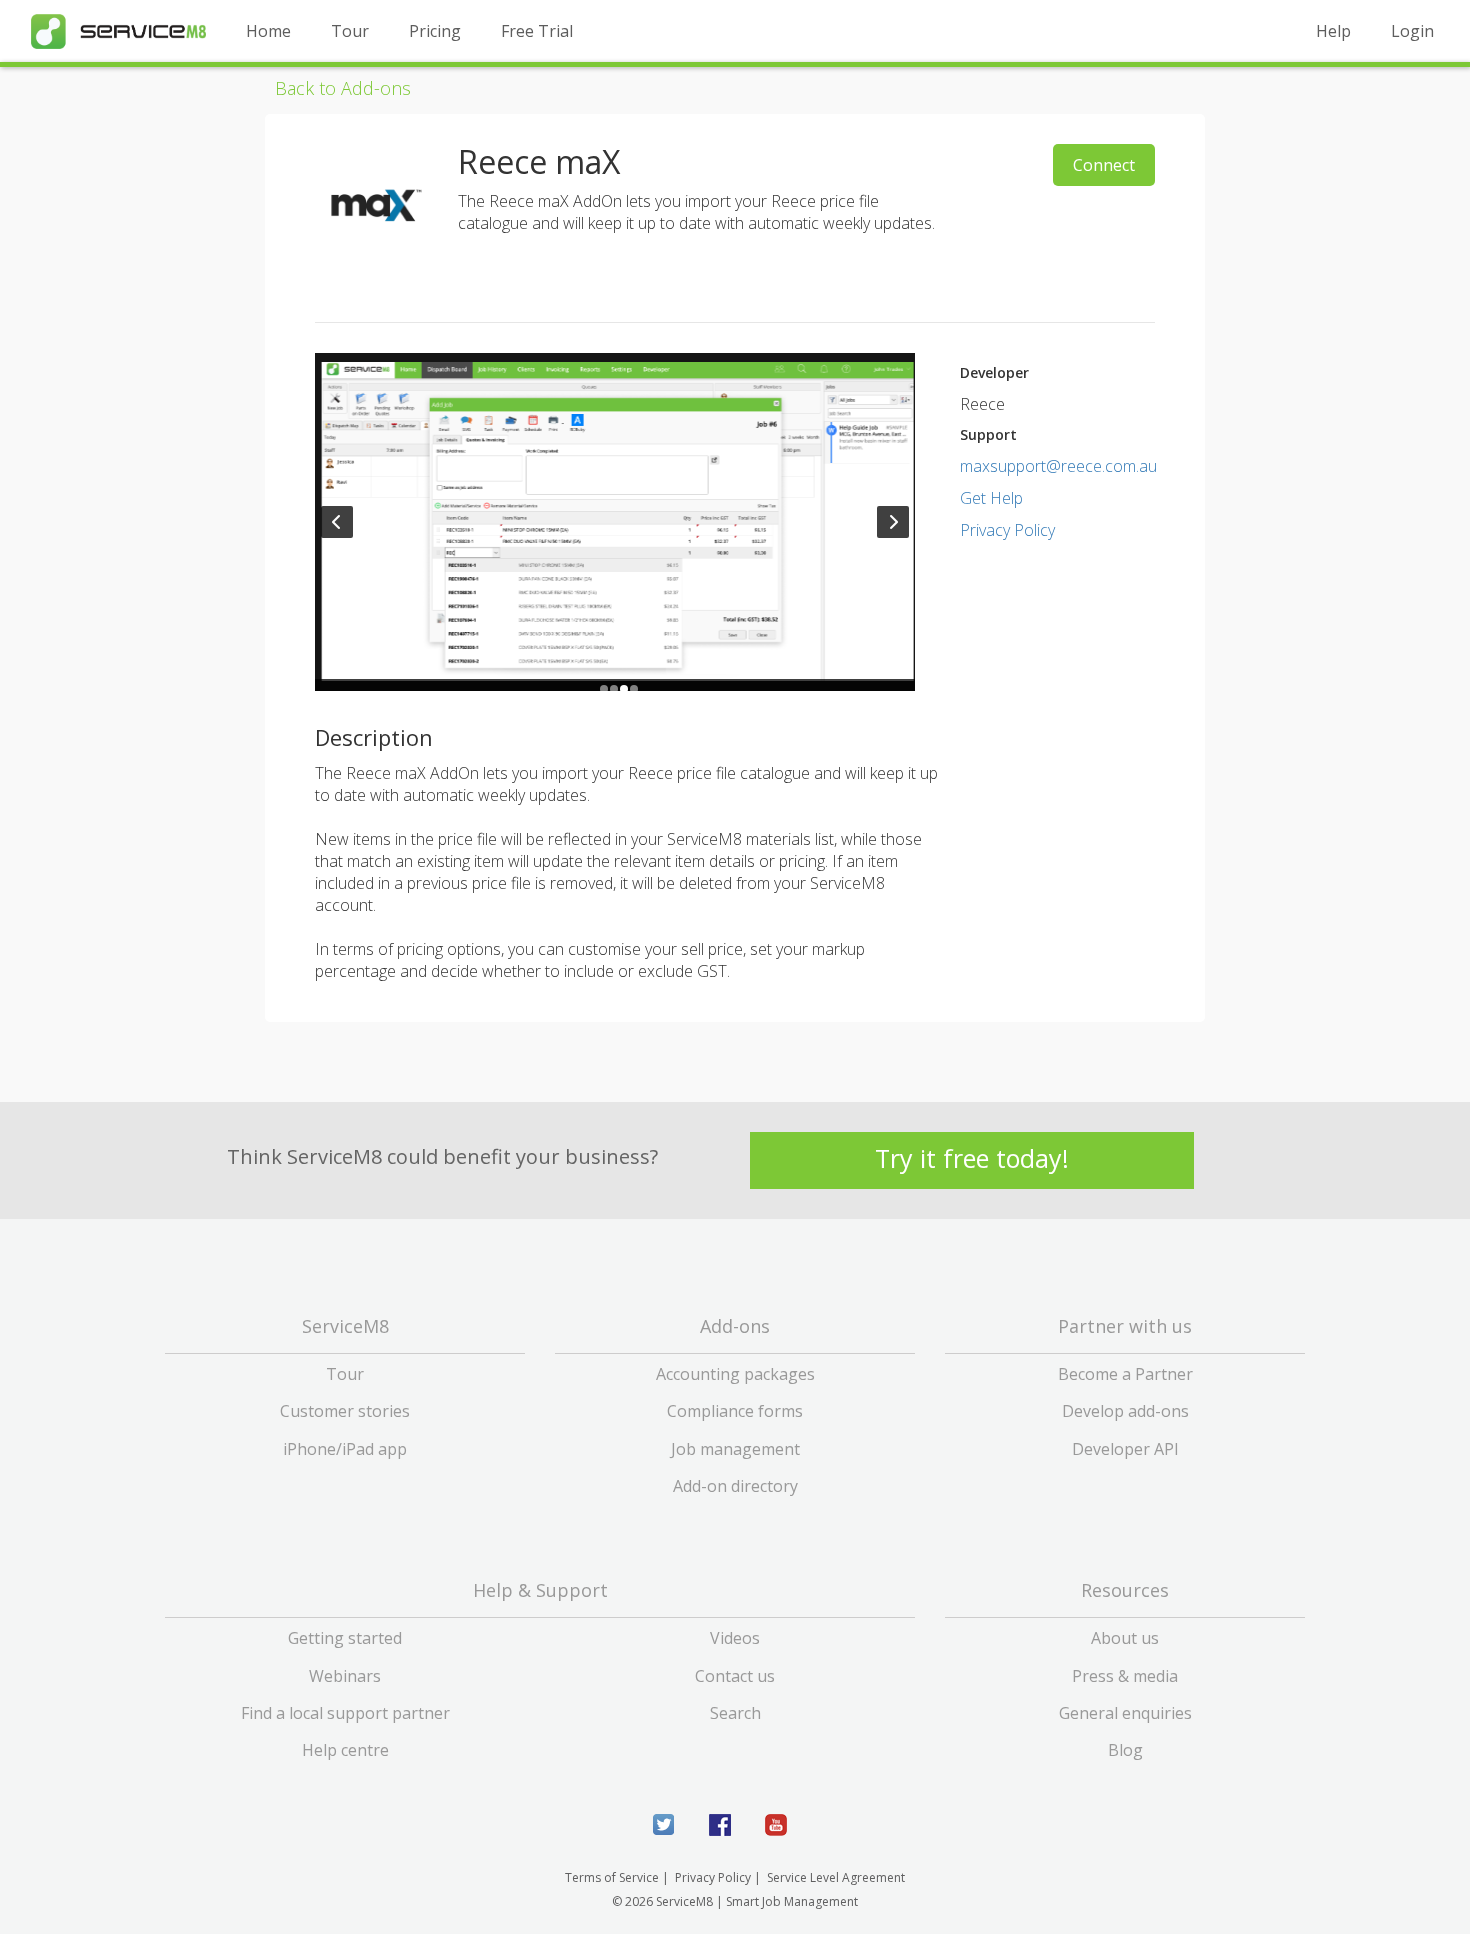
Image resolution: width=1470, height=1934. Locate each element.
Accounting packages (735, 1374)
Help (1333, 31)
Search (735, 1713)
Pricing (435, 31)
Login (1412, 31)
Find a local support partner (345, 1713)
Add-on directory (735, 1486)
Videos (735, 1638)
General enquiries (1125, 1713)
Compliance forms (735, 1411)
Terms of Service (612, 1877)
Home (268, 31)
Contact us (735, 1676)
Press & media (1125, 1676)
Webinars (345, 1676)
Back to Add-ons (343, 88)
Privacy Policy (1007, 530)
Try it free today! (972, 1158)
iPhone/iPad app (345, 1449)
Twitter (664, 1825)
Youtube (776, 1825)
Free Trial (537, 31)
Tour (350, 31)
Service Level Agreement (836, 1877)
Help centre (345, 1750)
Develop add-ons (1125, 1411)
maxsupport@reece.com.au (1058, 466)
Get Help (991, 498)
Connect (1104, 165)
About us (1125, 1638)
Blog (1125, 1750)
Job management (735, 1449)
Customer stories (345, 1411)
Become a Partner (1125, 1374)
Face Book (720, 1825)
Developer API (1125, 1449)
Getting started (345, 1638)
